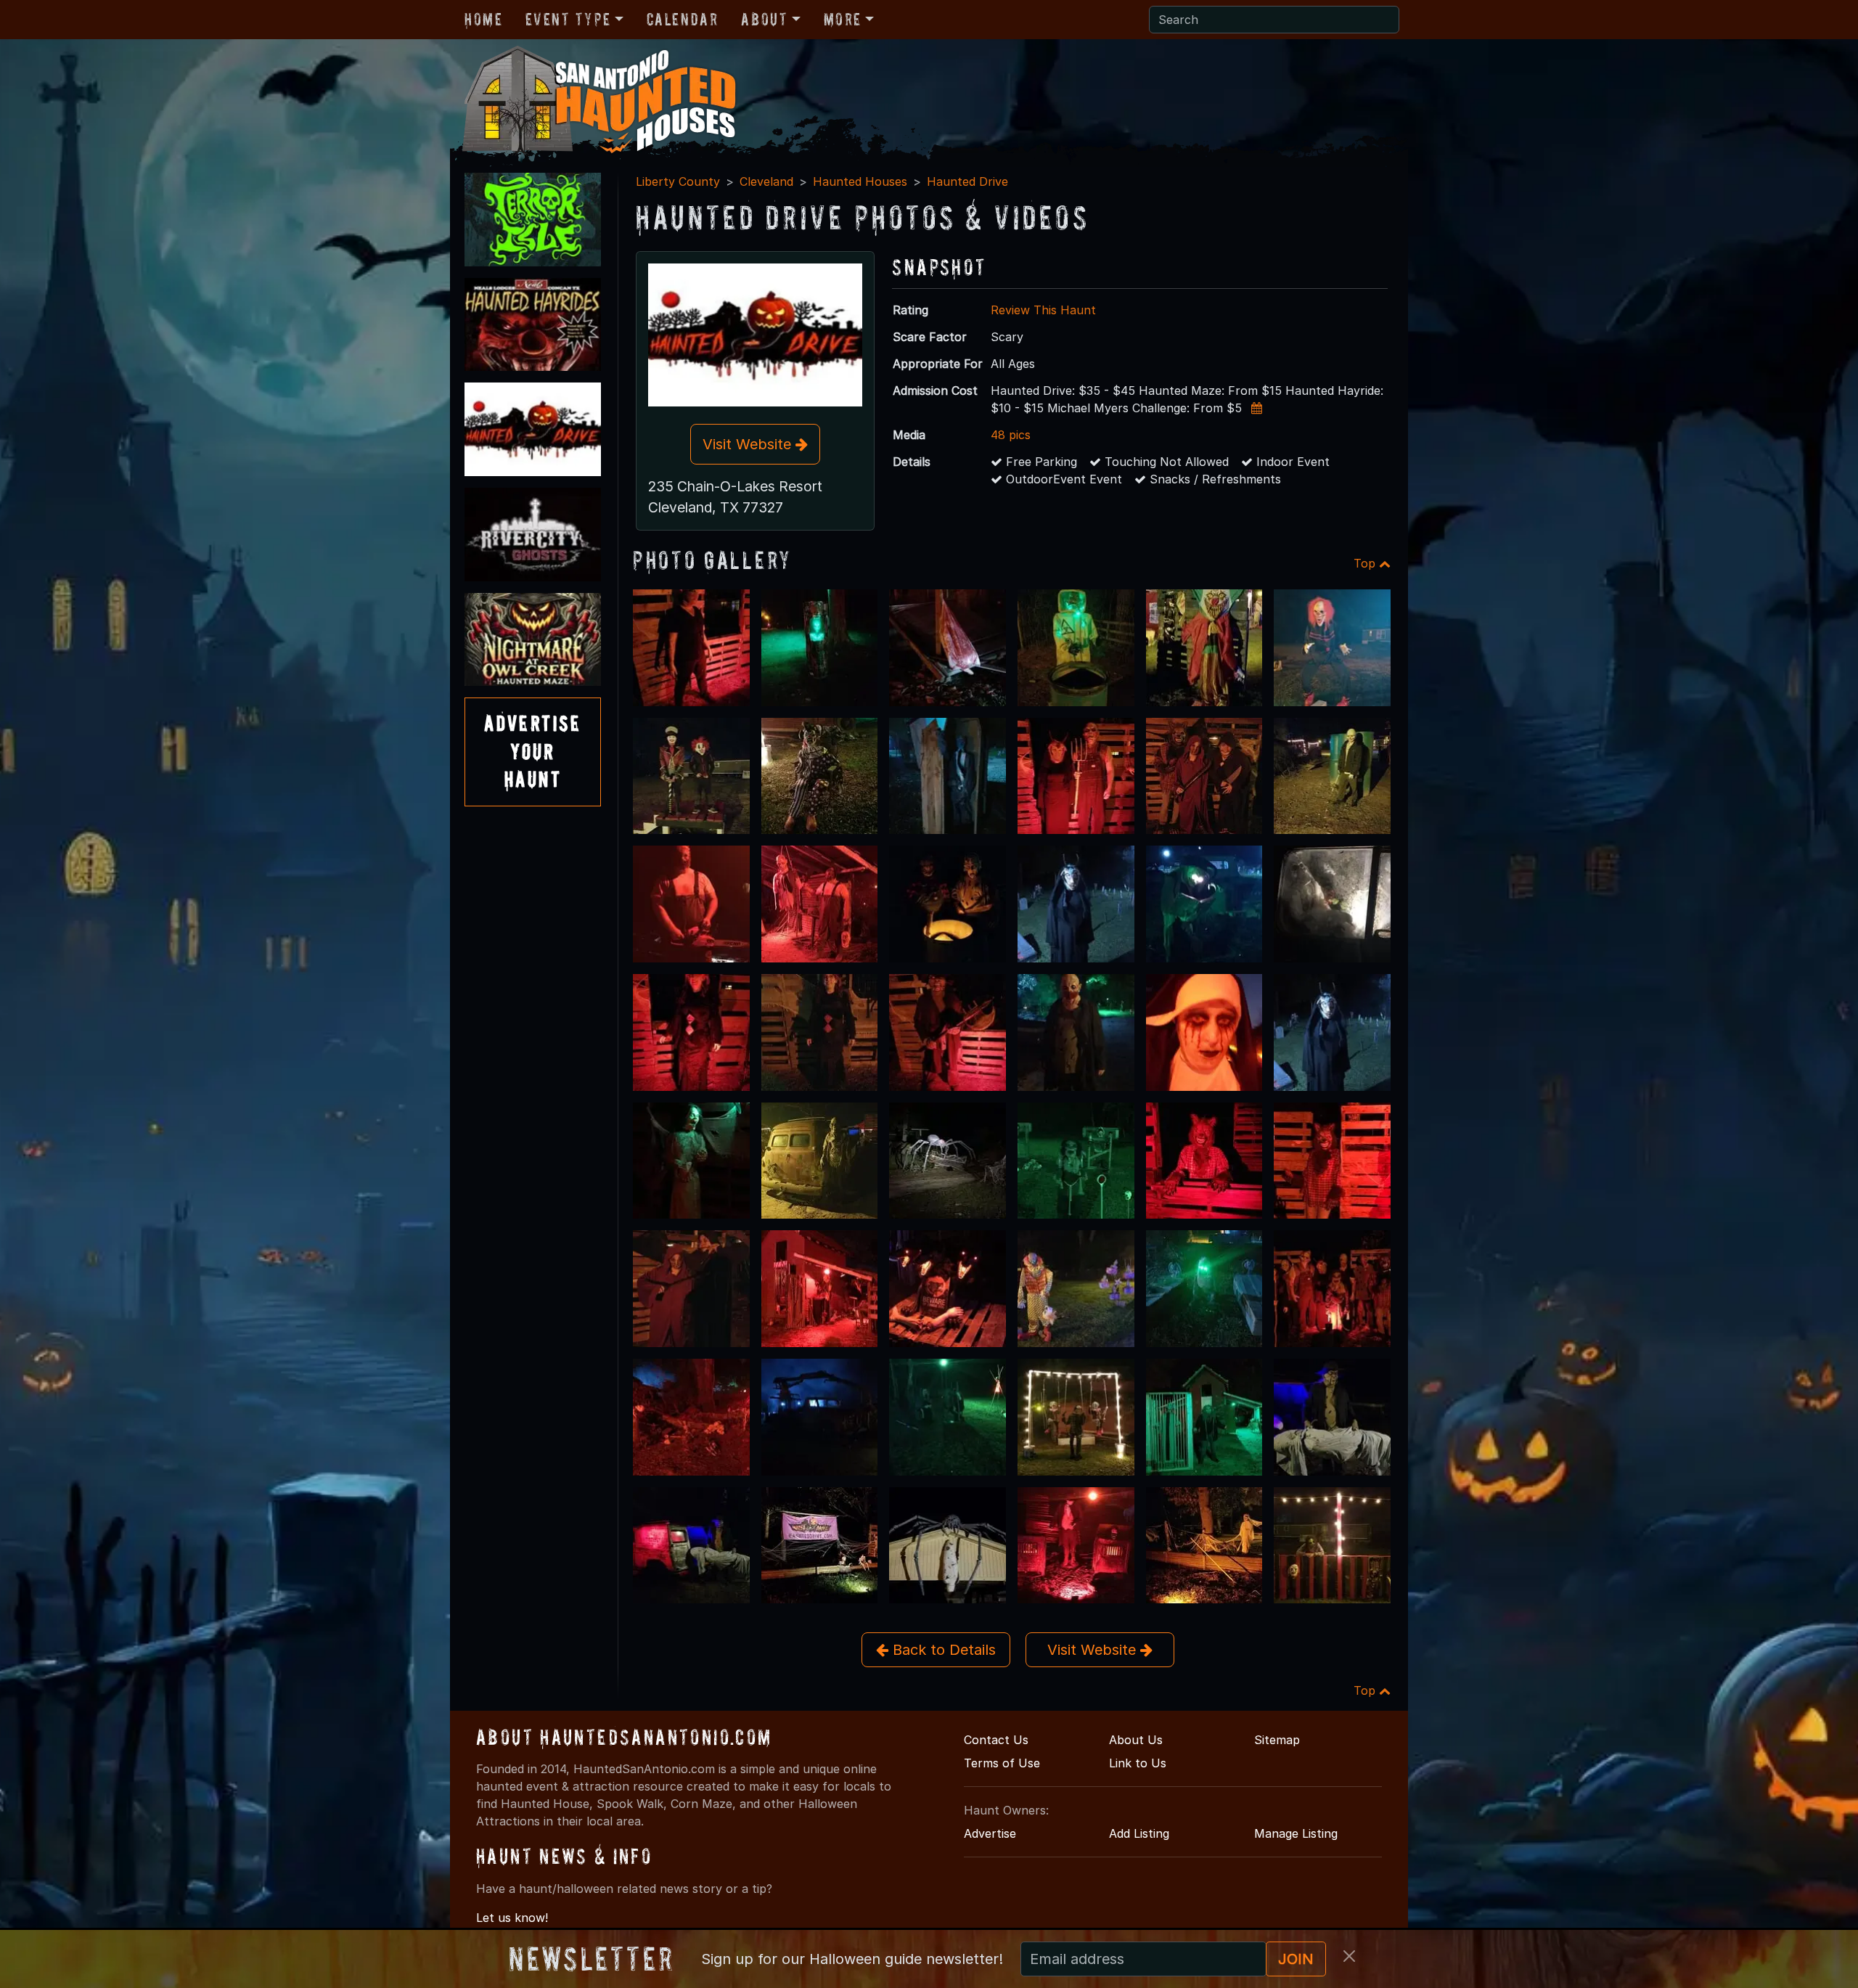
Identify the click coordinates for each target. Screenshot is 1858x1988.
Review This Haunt (1043, 310)
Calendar (683, 19)
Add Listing (1139, 1833)
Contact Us (996, 1740)
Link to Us (1138, 1763)
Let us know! (512, 1918)
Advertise (990, 1833)
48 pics (1011, 435)
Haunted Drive (967, 181)
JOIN (1296, 1959)
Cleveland (766, 181)
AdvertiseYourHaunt (533, 751)
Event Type (568, 19)
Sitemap (1277, 1740)
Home (483, 19)
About (764, 19)
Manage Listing (1296, 1833)
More (843, 19)
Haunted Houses (860, 181)
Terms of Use (1002, 1763)
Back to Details (942, 1650)
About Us (1136, 1740)
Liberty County (678, 181)
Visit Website (749, 444)
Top (1366, 563)
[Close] (1349, 1956)
